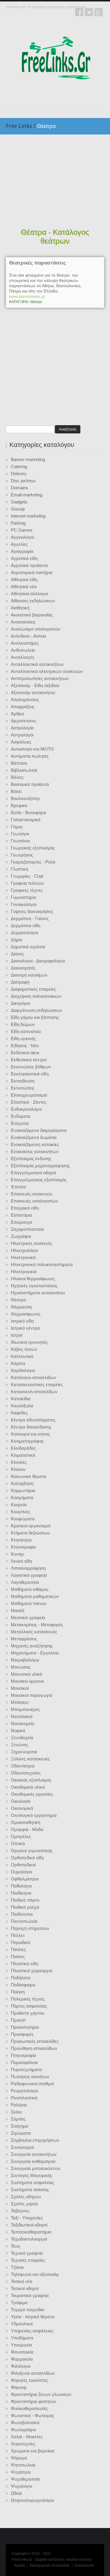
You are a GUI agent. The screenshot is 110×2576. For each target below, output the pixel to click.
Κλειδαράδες (23, 1448)
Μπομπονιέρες (25, 1709)
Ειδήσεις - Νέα (25, 1046)
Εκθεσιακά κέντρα (29, 1060)
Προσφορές (22, 2034)
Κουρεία (19, 1505)
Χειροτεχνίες (23, 2444)
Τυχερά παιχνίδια (28, 2310)
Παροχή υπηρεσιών (30, 1928)
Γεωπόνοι (20, 841)
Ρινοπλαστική (24, 2098)
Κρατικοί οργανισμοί (31, 1526)
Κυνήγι (17, 1554)
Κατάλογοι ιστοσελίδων (33, 1377)
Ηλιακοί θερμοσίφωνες (33, 1279)
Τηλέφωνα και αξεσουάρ (35, 2274)
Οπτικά (18, 1844)
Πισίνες (18, 1956)
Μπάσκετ (20, 1702)
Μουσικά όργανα (27, 1681)
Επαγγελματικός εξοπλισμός (39, 1180)
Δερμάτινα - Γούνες (30, 918)
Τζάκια (17, 2267)
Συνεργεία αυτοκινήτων (34, 2154)
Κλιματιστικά (23, 1455)
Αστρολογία (22, 728)
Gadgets (19, 502)
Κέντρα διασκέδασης (31, 1427)
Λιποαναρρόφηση (28, 1568)
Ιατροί (17, 1335)
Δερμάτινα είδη (26, 926)
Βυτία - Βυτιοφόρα (28, 813)
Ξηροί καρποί (24, 1752)
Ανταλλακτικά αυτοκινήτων (37, 664)
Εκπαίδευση (23, 1081)
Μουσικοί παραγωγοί (31, 1695)
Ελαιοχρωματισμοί (29, 1095)
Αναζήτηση (68, 429)
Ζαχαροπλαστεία (27, 1229)
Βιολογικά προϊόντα (30, 784)
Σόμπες (18, 2119)
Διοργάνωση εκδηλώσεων (37, 1010)
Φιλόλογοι (21, 2366)
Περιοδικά (21, 1942)
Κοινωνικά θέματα (29, 1476)
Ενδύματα (21, 1116)
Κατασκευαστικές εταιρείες (37, 1385)
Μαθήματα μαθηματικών (35, 1596)
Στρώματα (21, 2133)
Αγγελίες (19, 544)
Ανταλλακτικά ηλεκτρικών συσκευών (47, 671)
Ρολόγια (19, 2105)
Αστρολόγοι (22, 735)
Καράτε (18, 1363)
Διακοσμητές (23, 968)
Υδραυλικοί (22, 2324)
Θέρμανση (21, 1307)
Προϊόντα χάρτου (28, 2013)
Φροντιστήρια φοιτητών (34, 2401)
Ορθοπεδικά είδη (27, 1858)
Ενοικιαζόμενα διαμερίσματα (39, 1130)
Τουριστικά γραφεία (30, 2295)
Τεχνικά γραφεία (27, 2253)
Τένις (16, 2246)
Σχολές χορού (24, 2204)
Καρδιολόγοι (23, 1370)
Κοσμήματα (22, 1497)
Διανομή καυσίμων (29, 975)
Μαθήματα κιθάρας (30, 1589)
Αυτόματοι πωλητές (30, 756)
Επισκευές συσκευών (32, 1194)
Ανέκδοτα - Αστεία (28, 636)
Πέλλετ (18, 1935)
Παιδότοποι (22, 1914)
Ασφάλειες (21, 742)
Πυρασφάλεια (24, 2062)
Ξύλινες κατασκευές (30, 1759)
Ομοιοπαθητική (26, 1822)
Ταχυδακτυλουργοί (29, 2239)
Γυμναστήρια (23, 897)
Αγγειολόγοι (22, 537)
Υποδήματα (22, 2338)
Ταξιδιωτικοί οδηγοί (29, 2225)
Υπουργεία (21, 2345)
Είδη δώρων (23, 1024)
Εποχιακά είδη (25, 1208)
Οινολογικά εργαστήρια (34, 1815)
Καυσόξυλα (22, 1406)
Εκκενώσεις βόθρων (31, 1067)
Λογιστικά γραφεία (29, 1575)
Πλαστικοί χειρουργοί (31, 1971)
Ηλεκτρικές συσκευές (32, 1243)
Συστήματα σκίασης (30, 2190)
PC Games (22, 530)
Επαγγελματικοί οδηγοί (33, 1173)
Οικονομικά (22, 1808)
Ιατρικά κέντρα (25, 1328)
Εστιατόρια (21, 1215)
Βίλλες (17, 777)
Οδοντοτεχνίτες (26, 1773)
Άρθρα (17, 714)
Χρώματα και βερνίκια (33, 2451)
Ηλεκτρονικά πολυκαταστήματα (42, 1264)
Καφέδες (19, 1413)
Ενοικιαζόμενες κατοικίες (35, 1144)
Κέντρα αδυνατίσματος (33, 1420)
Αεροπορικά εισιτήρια (32, 572)
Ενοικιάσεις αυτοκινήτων (35, 1151)
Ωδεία (16, 2493)
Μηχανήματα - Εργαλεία (35, 1653)
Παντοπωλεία (24, 1921)
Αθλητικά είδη (24, 579)
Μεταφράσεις (24, 1639)
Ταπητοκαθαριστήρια (31, 2232)
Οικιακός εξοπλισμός (31, 1780)
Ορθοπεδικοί (23, 1865)
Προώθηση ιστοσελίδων (34, 2048)
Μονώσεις (21, 1667)
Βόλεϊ (16, 791)
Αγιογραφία (22, 551)
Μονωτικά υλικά (27, 1674)
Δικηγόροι (20, 1003)
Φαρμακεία (22, 2359)
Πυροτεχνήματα (26, 2069)
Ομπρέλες (21, 1836)
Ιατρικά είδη (22, 1321)
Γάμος (17, 827)
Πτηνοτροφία (23, 2055)
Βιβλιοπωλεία (24, 770)
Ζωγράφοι (21, 1236)
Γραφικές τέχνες (27, 890)
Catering (19, 467)
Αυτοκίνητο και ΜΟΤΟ (32, 749)
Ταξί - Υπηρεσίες (27, 2218)
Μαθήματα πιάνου (29, 1603)
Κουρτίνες (21, 1512)
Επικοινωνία (84, 2565)
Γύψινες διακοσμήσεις (32, 911)
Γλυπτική (20, 869)
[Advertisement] (55, 182)
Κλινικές (19, 1462)
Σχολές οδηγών (26, 2197)
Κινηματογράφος (27, 1441)
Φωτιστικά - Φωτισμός (32, 2415)
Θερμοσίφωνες (26, 1314)
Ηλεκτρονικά (23, 1257)
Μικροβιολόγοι (25, 1660)
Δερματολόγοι (24, 933)
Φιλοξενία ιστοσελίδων (33, 2373)
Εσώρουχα (22, 1222)
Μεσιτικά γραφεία (28, 1618)
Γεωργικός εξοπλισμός (33, 848)
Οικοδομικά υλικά (28, 1787)
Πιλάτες (18, 1949)
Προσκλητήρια (25, 2027)
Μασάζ (18, 1610)
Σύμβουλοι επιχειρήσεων (35, 2140)
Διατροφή (20, 982)
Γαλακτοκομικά (26, 820)
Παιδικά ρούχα (25, 1907)
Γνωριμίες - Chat (27, 876)
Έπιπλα (18, 1187)
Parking (18, 523)
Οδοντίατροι (23, 1766)
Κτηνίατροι (21, 1540)
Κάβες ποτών (24, 1349)
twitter (89, 12)
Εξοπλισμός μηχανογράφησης (40, 1166)
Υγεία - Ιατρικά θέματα (33, 2317)
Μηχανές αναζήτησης (32, 1646)
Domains (20, 488)
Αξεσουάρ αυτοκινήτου (33, 692)
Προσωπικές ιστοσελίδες (35, 2041)
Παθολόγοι (21, 1886)
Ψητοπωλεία (23, 2465)
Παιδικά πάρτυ (25, 1900)
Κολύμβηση (22, 1483)
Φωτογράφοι (23, 2430)
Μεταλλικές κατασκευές (34, 1632)
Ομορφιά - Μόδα (27, 1829)
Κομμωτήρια (23, 1490)
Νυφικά (18, 1731)
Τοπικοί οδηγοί (25, 2288)
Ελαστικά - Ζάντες (29, 1102)
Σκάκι (16, 2112)
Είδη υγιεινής (23, 1038)
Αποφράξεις (23, 707)
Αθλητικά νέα (24, 587)
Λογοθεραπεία (25, 1582)
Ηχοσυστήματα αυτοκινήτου (38, 1293)
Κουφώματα (23, 1519)
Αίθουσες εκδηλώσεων (33, 601)
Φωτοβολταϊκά (25, 2423)
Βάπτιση (19, 763)
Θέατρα (18, 1300)
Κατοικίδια (21, 1399)
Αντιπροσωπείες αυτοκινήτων (40, 678)
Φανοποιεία (22, 2352)
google (99, 12)
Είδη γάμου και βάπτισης (35, 1017)
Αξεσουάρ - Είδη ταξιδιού (35, 685)
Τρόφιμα (19, 2303)
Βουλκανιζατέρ (25, 798)
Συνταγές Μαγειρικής (32, 2175)
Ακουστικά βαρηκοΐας (32, 615)
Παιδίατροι (21, 1893)
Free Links (21, 126)
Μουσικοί (20, 1688)
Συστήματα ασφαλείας (33, 2182)
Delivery (19, 474)
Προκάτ (18, 2020)
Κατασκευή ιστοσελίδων (34, 1392)
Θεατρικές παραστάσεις (38, 263)
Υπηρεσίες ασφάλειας (32, 2331)
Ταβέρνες (20, 2211)
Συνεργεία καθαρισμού (33, 2161)
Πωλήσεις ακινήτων (30, 2077)
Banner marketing (28, 459)
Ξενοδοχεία (22, 1738)
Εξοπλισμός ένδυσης (31, 1159)
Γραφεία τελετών (27, 883)
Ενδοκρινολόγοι (26, 1109)
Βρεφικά (19, 805)
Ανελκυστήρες (25, 643)
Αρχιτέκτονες (24, 721)
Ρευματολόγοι (24, 2091)
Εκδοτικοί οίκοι (25, 1053)
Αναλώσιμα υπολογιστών (36, 629)
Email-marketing (27, 495)
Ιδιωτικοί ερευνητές (29, 1342)
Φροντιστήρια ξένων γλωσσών (41, 2394)
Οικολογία (21, 1801)
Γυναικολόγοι (24, 904)
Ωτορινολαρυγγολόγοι (32, 2500)
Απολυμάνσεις (25, 700)
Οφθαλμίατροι (25, 1879)
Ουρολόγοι (21, 1872)
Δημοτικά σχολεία (28, 947)
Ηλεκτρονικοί (24, 1272)
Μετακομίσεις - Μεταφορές (37, 1625)
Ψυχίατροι (21, 2472)
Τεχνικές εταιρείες (28, 2260)
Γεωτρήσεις (22, 855)
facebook (79, 12)
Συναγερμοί (22, 2147)
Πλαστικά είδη (24, 1964)
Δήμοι (16, 940)
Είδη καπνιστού (26, 1031)
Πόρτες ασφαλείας (29, 2006)
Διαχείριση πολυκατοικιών (36, 996)
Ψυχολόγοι (21, 2486)
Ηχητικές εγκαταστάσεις (34, 1286)
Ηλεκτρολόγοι (24, 1250)
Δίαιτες (17, 954)
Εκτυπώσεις (23, 1088)
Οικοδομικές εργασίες (32, 1794)
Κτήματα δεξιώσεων (31, 1533)
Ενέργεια (20, 1123)
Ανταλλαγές (23, 657)
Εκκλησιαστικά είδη (30, 1074)
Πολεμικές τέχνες (28, 1999)
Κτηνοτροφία (23, 1547)
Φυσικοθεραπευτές (29, 2408)
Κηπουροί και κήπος (30, 1434)
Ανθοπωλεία (23, 650)
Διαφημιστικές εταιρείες (33, 989)
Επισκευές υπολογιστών (34, 1201)
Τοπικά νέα (22, 2281)
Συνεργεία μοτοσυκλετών (36, 2168)
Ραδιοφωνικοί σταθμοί (32, 2084)
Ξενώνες (20, 1745)
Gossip (18, 509)
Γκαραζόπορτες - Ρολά (33, 862)
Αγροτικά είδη (24, 558)
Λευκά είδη (21, 1561)
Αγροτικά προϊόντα (29, 565)
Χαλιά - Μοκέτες (27, 2437)
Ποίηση (18, 1992)
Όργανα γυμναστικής (32, 1851)
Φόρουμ (19, 2387)
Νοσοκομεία (23, 1723)
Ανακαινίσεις (23, 622)
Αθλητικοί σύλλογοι (29, 594)
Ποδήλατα (21, 1978)
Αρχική (20, 2565)
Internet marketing (28, 516)
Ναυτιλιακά (22, 1716)
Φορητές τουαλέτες (29, 2380)
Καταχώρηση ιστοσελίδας (50, 2565)
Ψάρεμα (19, 2458)
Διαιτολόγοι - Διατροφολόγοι (38, 961)
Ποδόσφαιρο (23, 1985)
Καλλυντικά (22, 1356)
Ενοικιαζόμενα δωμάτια (34, 1137)
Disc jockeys (23, 481)
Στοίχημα (20, 2126)
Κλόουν (18, 1469)
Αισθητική (20, 608)
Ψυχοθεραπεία (25, 2479)
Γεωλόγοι (20, 834)
